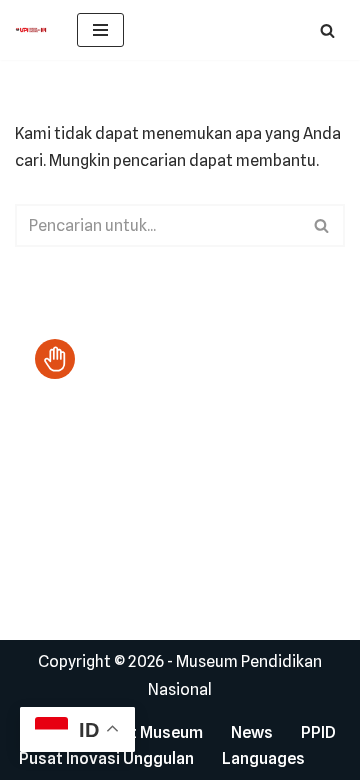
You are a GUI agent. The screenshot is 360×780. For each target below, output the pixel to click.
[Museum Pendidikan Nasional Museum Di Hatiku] (31, 30)
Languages (263, 758)
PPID (318, 732)
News (252, 732)
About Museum (146, 732)
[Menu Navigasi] (100, 30)
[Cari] (327, 30)
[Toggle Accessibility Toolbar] (55, 359)
